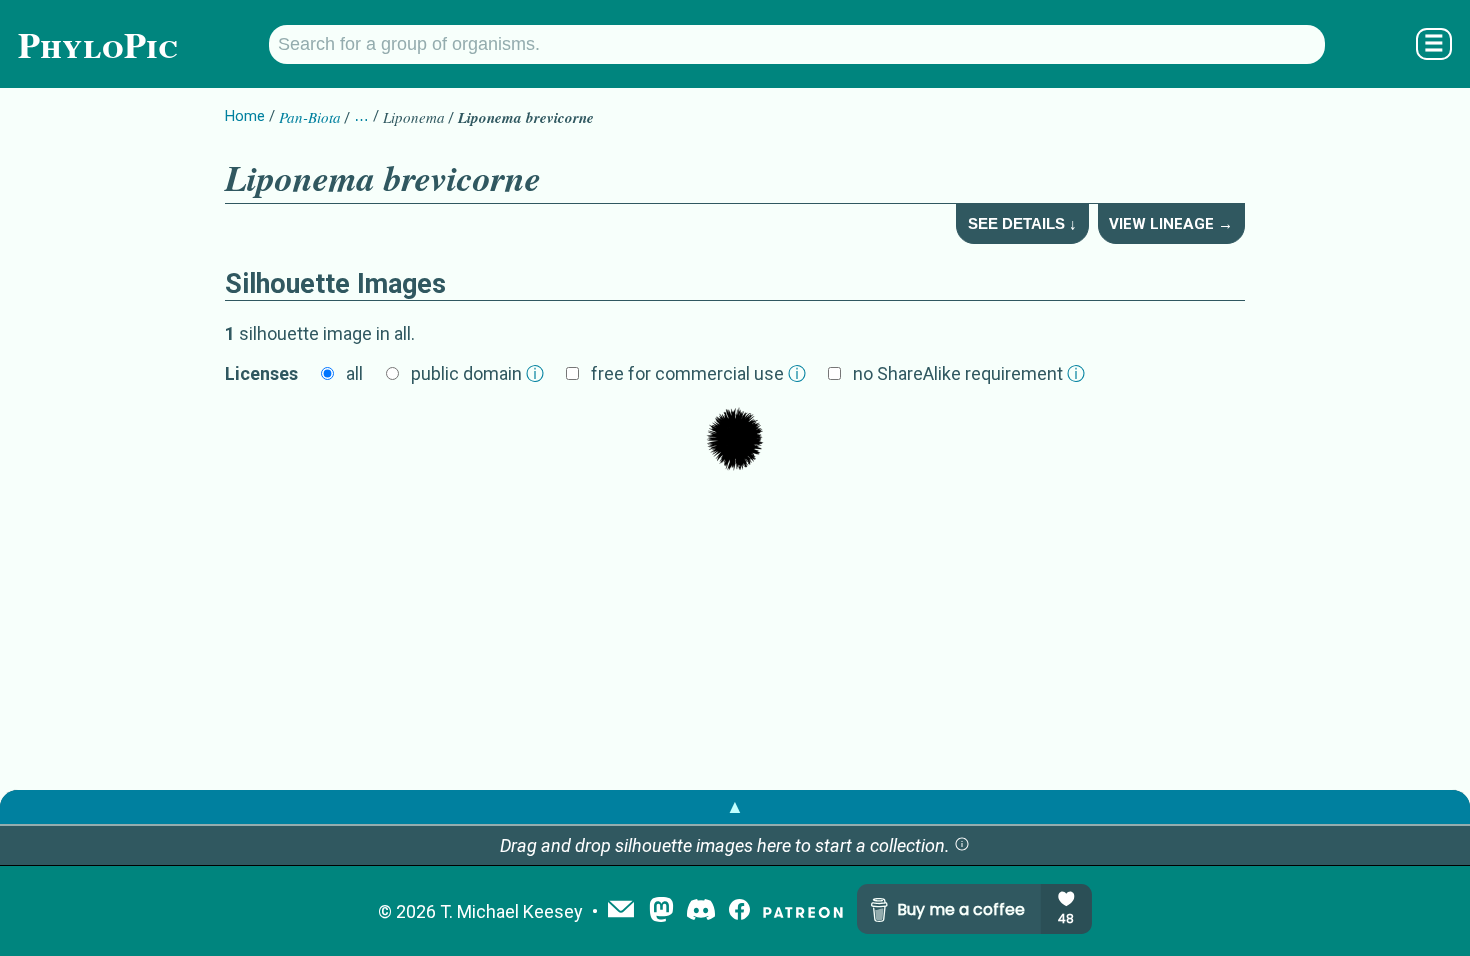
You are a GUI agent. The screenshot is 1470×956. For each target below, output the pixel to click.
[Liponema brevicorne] (735, 441)
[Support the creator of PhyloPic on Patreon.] (803, 911)
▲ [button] (735, 806)
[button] (962, 845)
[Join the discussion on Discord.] (701, 911)
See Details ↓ (1022, 223)
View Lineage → (1171, 224)
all (354, 373)
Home (245, 116)
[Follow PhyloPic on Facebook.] (739, 911)
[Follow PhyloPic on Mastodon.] (661, 911)
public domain (477, 373)
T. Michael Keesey (511, 911)
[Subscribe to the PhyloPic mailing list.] (621, 911)
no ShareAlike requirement (969, 373)
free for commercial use (698, 373)
